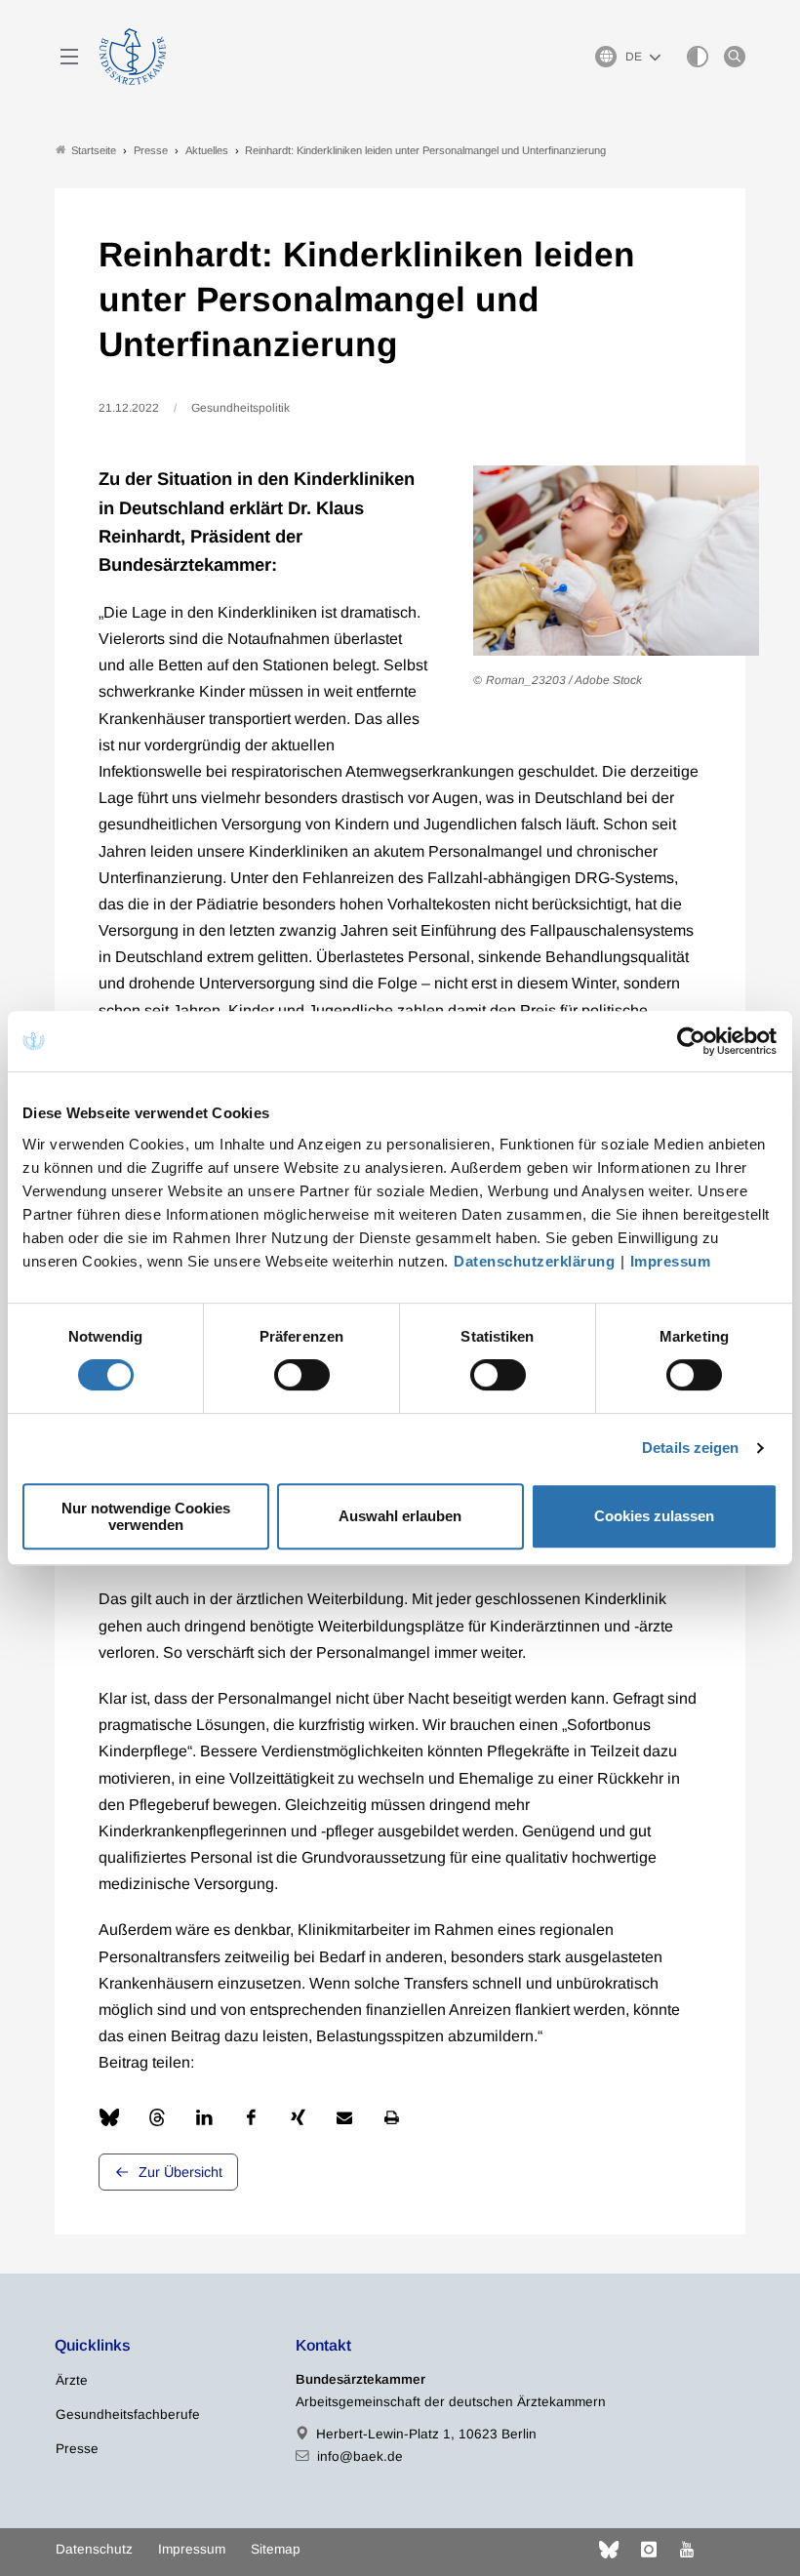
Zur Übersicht (180, 2172)
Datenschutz (94, 2549)
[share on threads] (157, 2117)
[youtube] (687, 2550)
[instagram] (649, 2550)
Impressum (671, 1261)
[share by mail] (344, 2117)
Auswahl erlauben (400, 1516)
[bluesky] (609, 2550)
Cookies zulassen (654, 1516)
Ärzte (72, 2380)
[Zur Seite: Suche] (735, 57)
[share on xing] (298, 2117)
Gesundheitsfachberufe (128, 2415)
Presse (77, 2449)
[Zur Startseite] (133, 57)
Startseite (94, 150)
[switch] (302, 1375)
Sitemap (276, 2549)
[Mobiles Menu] (69, 57)
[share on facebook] (251, 2117)
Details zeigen (690, 1448)
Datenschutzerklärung (534, 1261)
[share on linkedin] (204, 2117)
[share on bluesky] (109, 2117)
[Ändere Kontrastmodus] (698, 57)
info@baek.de (360, 2456)
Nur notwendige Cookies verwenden (146, 1516)
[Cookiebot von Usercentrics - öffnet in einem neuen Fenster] (692, 1041)
